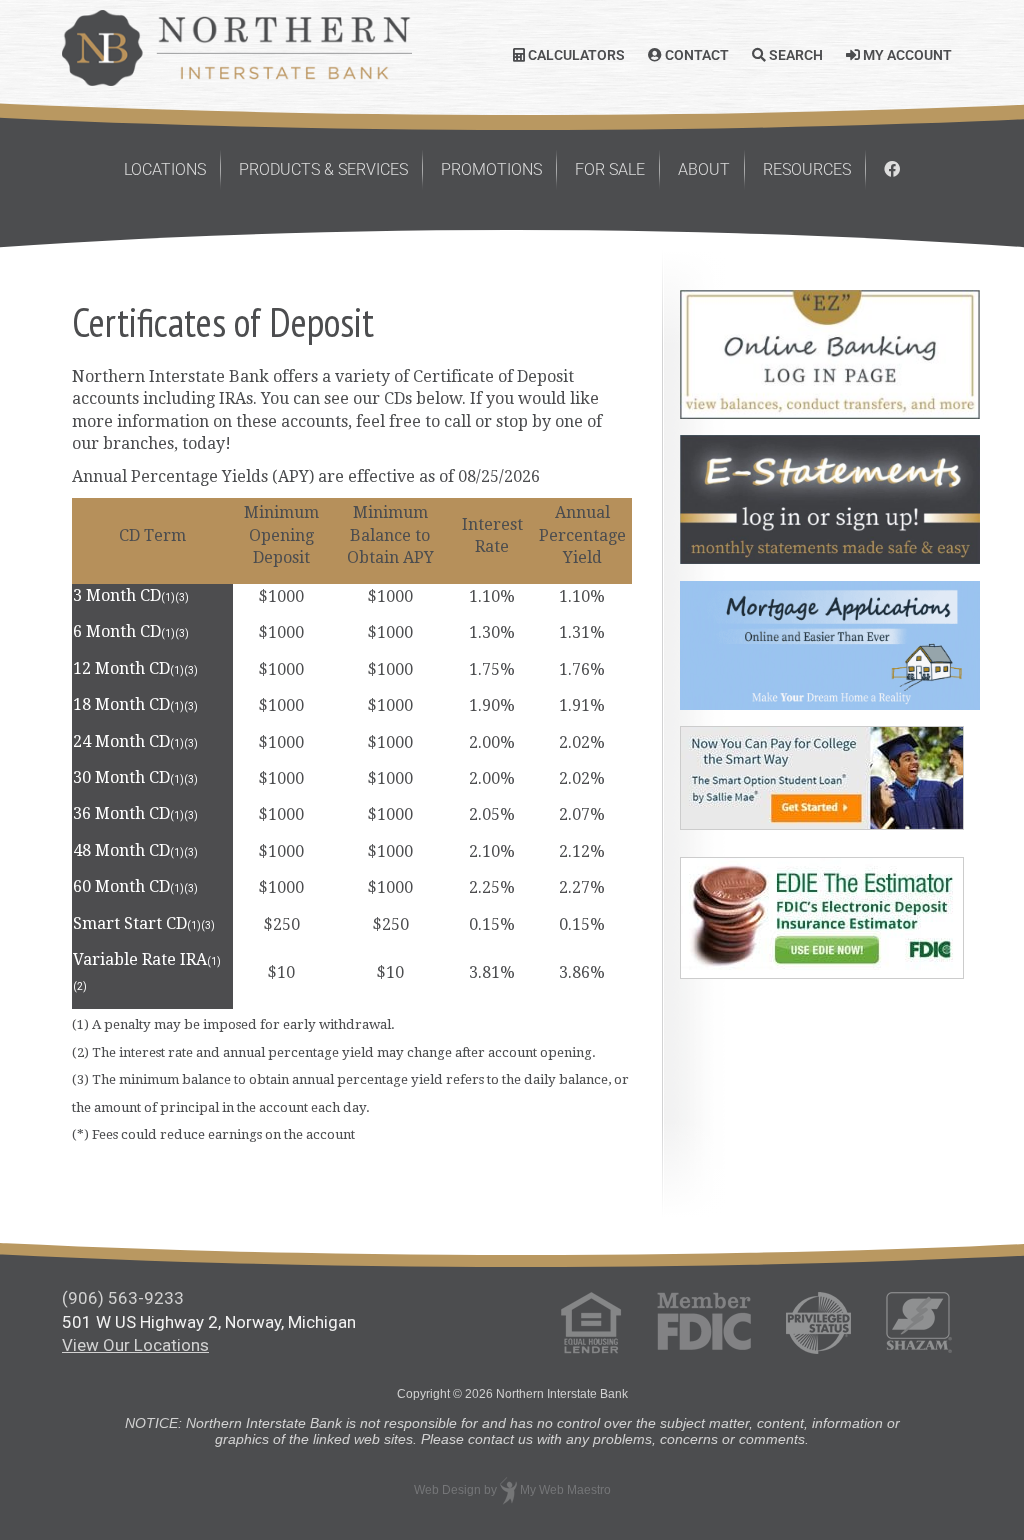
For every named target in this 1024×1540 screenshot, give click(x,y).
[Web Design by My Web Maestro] (508, 1490)
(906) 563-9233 (123, 1298)
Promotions (491, 169)
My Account (906, 55)
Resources (807, 169)
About (704, 169)
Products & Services (323, 169)
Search (794, 55)
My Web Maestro (565, 1490)
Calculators (575, 55)
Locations (165, 169)
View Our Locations (135, 1345)
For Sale (610, 169)
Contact (695, 55)
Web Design (447, 1490)
